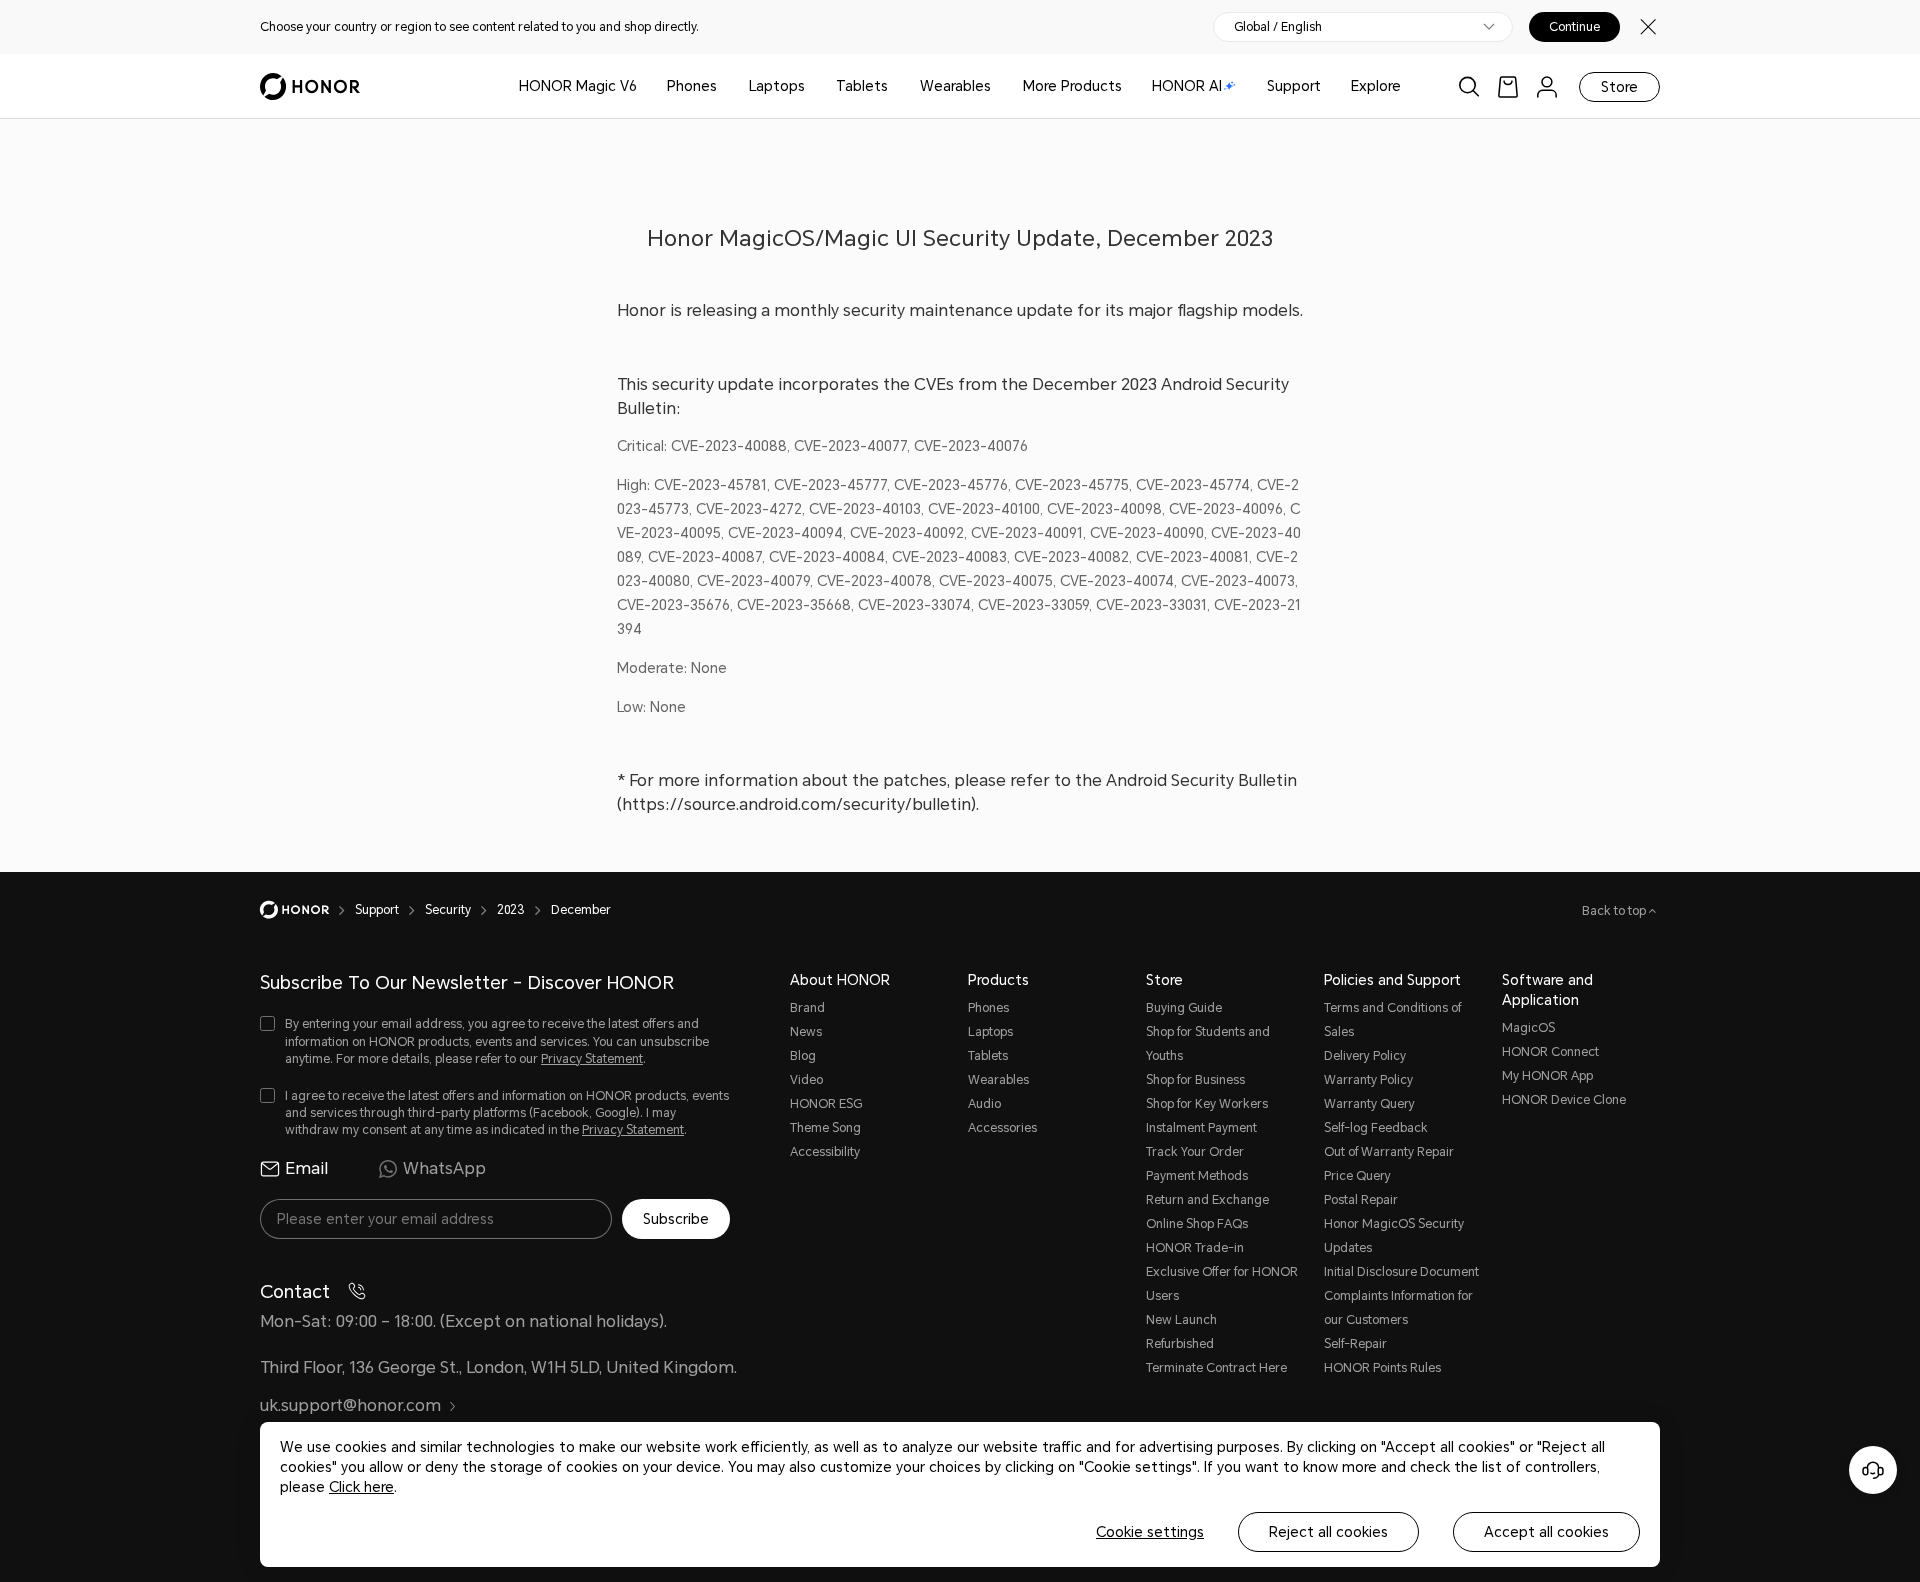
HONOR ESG (826, 1104)
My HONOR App (1547, 1076)
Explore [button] (1376, 86)
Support (1294, 86)
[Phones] (725, 86)
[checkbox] (495, 1041)
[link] (1508, 86)
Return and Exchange (1207, 1200)
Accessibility (825, 1152)
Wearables (955, 86)
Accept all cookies (1546, 1532)
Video (806, 1080)
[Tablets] (896, 86)
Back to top (1615, 911)
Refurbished (1180, 1344)
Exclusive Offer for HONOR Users (1222, 1284)
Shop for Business (1195, 1080)
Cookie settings (1150, 1532)
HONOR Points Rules (1382, 1368)
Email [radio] (306, 1168)
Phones (692, 86)
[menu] (1547, 86)
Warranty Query (1369, 1104)
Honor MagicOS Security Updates (1394, 1236)
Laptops (777, 86)
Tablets (862, 86)
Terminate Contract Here (1216, 1368)
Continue (1574, 27)
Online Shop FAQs (1197, 1224)
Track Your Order (1195, 1152)
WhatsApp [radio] (444, 1168)
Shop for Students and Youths (1208, 1044)
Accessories (1002, 1128)
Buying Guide (1184, 1008)
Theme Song (825, 1128)
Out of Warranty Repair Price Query (1389, 1164)
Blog (803, 1056)
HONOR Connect (1550, 1052)
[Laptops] (813, 86)
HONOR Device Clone (1564, 1100)
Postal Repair (1361, 1200)
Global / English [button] (1278, 27)
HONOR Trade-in (1195, 1248)
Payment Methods (1197, 1176)
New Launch (1181, 1320)
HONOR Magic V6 (578, 86)
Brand (807, 1008)
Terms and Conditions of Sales (1392, 1020)
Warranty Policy (1368, 1080)
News (806, 1032)
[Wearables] (999, 86)
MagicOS (1528, 1028)
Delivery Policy (1365, 1056)
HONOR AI (1187, 86)
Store (1619, 87)
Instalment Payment (1201, 1128)
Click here (361, 1487)
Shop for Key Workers (1207, 1104)
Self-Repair (1355, 1344)
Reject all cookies (1328, 1532)
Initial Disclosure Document (1401, 1272)
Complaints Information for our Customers (1398, 1308)
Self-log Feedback (1376, 1128)
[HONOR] (307, 910)
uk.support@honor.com (350, 1405)
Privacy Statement (592, 1059)
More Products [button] (1072, 86)
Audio (984, 1104)
